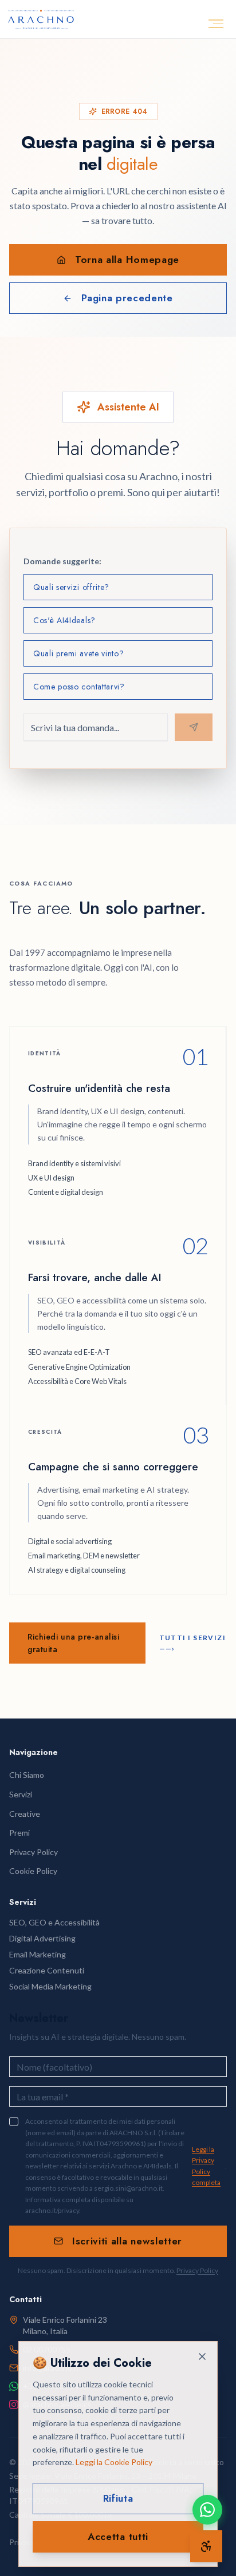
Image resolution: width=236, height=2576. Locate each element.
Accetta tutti (118, 2537)
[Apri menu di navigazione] (216, 24)
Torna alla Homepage (127, 260)
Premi (19, 1833)
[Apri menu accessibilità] (206, 2546)
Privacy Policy (197, 2270)
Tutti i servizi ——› (193, 1643)
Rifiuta (118, 2498)
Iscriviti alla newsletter (127, 2241)
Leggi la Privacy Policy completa (206, 2166)
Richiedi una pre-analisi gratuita (73, 1643)
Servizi (21, 1794)
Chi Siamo (27, 1775)
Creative (25, 1814)
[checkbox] (14, 2122)
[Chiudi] (202, 2356)
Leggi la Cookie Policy (114, 2462)
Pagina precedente (127, 298)
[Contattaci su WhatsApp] (207, 2510)
